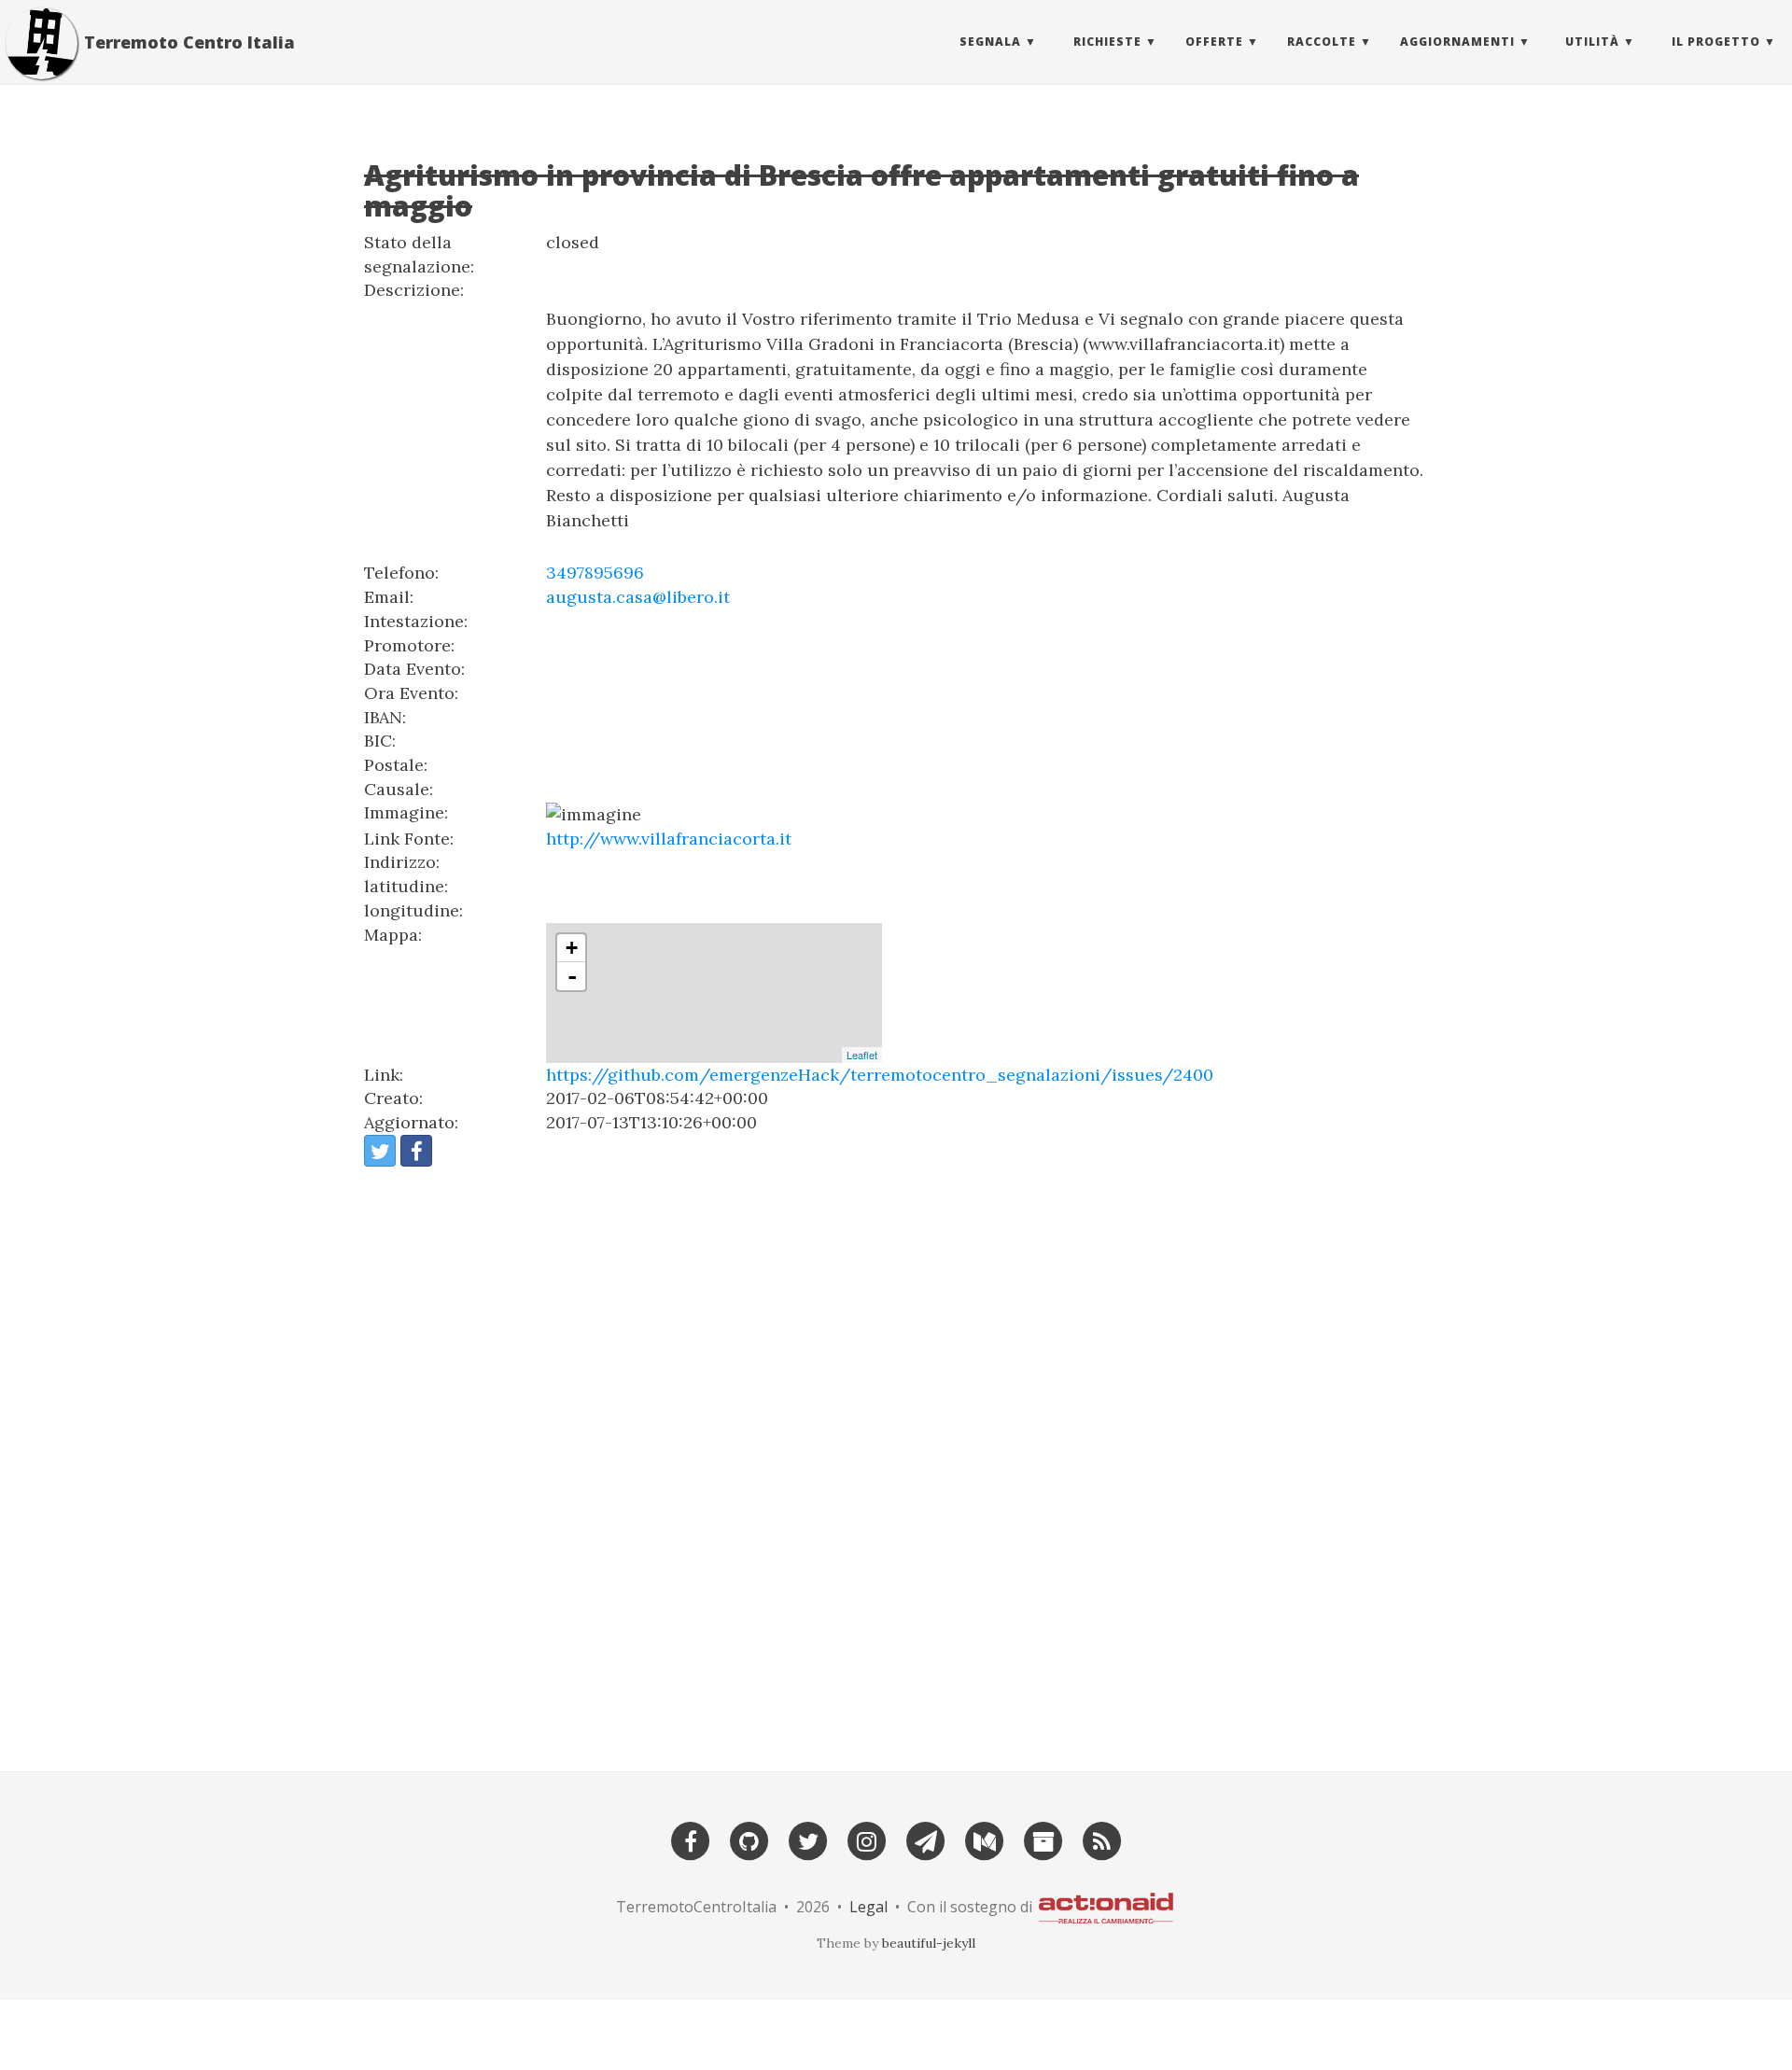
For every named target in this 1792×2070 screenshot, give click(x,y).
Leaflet (862, 1055)
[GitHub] (749, 1839)
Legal (868, 1907)
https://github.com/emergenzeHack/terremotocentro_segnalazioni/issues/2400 (880, 1075)
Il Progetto (1716, 42)
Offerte (1214, 42)
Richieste (1107, 42)
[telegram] (926, 1839)
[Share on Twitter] (380, 1151)
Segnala (990, 42)
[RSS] (1102, 1839)
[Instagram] (867, 1839)
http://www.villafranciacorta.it (669, 839)
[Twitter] (808, 1839)
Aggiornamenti (1457, 42)
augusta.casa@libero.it (638, 597)
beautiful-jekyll (929, 1943)
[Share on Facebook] (416, 1151)
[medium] (985, 1839)
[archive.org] (1043, 1839)
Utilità (1592, 42)
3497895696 (595, 573)
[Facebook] (691, 1839)
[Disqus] (896, 1461)
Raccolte (1322, 42)
